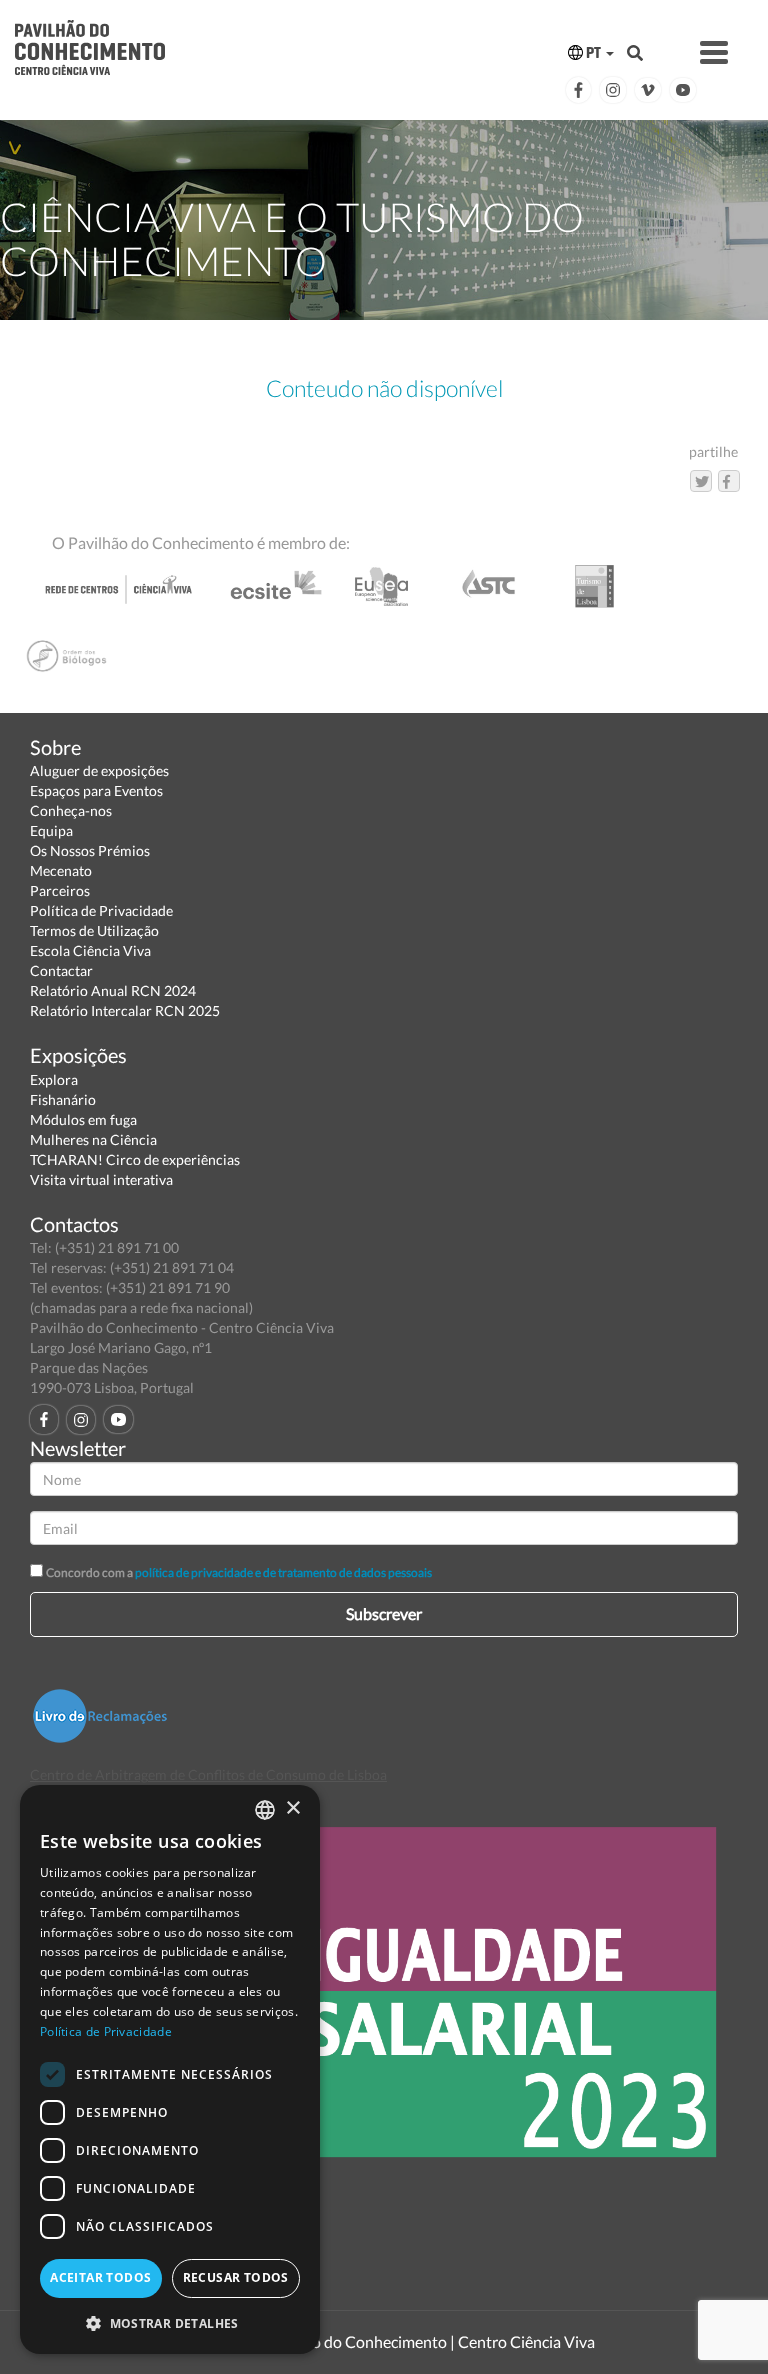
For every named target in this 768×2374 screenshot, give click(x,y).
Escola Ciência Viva (90, 950)
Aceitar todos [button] (100, 2277)
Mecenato (61, 870)
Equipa (51, 830)
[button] (170, 2322)
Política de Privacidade (101, 910)
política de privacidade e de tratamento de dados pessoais (283, 1572)
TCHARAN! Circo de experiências (135, 1159)
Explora (54, 1079)
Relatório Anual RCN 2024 (113, 990)
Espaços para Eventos (96, 790)
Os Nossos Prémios (90, 850)
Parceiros (60, 890)
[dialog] (170, 2069)
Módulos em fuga (83, 1119)
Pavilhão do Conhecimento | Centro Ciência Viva (428, 2341)
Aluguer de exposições (99, 770)
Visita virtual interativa (101, 1179)
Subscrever (384, 1613)
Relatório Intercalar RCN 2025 (125, 1010)
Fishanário (63, 1099)
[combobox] (265, 1810)
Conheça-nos (71, 810)
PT (593, 52)
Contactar (61, 970)
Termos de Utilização (94, 930)
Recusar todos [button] (236, 2277)
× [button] (292, 1808)
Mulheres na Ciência (93, 1139)
